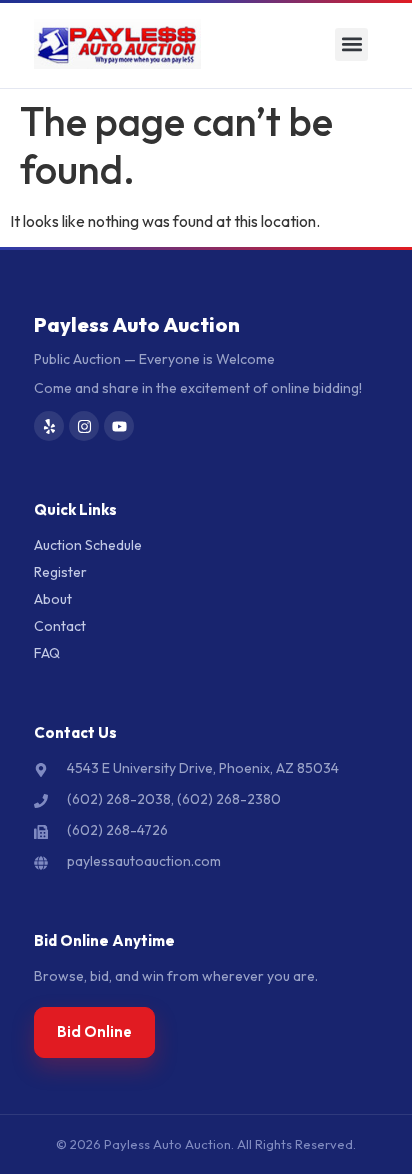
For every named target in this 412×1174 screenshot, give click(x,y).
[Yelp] (49, 426)
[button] (351, 44)
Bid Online (94, 1031)
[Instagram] (84, 426)
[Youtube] (119, 426)
